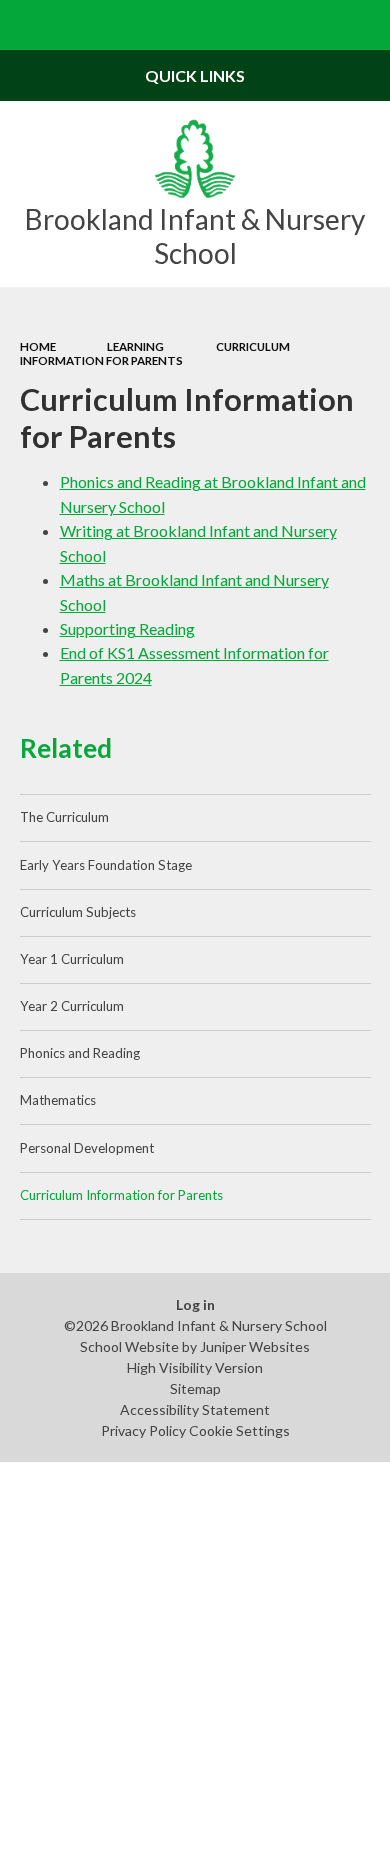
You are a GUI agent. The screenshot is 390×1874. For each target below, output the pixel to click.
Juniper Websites (255, 1346)
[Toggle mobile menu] (25, 25)
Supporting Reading (127, 628)
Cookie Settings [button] (239, 1430)
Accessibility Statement (195, 1409)
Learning (135, 346)
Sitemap (195, 1388)
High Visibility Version (195, 1367)
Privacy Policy (143, 1430)
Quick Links (195, 75)
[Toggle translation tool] (316, 25)
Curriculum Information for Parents (155, 353)
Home (38, 346)
